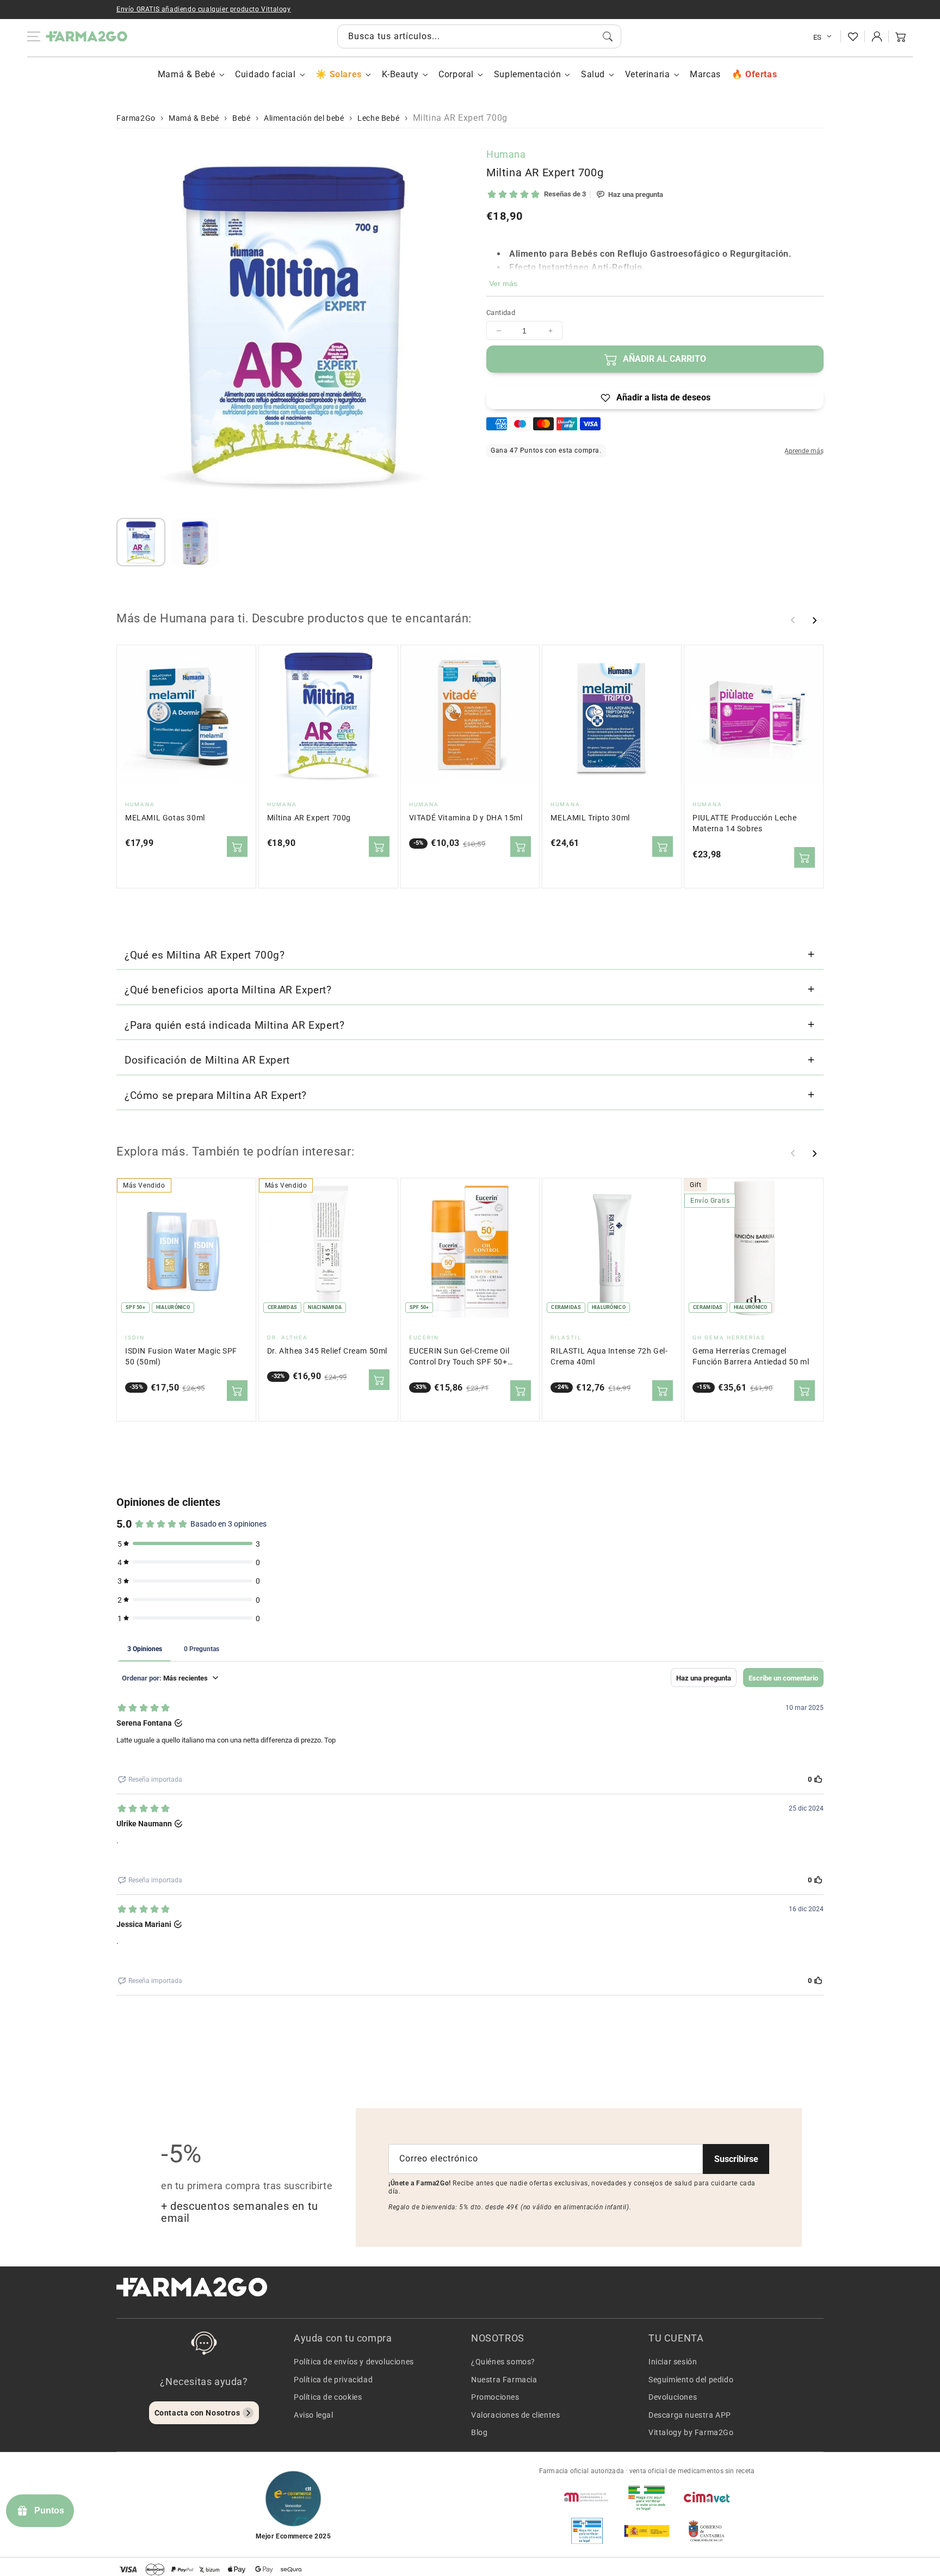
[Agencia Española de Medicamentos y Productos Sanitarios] (587, 2497)
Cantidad (501, 313)
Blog (479, 2432)
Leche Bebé (378, 118)
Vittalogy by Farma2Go (691, 2432)
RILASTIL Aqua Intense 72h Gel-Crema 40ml (609, 1357)
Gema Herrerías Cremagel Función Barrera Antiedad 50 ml (751, 1357)
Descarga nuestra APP (690, 2415)
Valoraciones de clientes (515, 2415)
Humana (506, 154)
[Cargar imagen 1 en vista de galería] (141, 542)
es (818, 37)
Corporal (456, 74)
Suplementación (527, 74)
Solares (345, 74)
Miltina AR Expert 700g (309, 818)
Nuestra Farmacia (504, 2380)
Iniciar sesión (673, 2362)
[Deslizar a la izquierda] (793, 620)
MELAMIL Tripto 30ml (590, 818)
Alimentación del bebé (304, 118)
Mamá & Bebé (187, 74)
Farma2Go (136, 118)
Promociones (495, 2397)
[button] (901, 36)
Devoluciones (673, 2397)
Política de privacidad (333, 2380)
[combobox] (479, 36)
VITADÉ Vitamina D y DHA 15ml (466, 818)
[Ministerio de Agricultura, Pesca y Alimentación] (647, 2531)
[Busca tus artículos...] (608, 36)
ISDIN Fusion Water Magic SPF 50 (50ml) (181, 1357)
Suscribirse (736, 2159)
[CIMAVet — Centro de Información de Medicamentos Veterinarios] (707, 2497)
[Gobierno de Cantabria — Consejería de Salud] (707, 2531)
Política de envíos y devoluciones (354, 2362)
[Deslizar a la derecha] (814, 620)
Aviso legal (314, 2415)
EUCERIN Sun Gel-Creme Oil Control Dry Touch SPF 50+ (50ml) (459, 1357)
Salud (593, 74)
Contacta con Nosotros (197, 2413)
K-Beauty (400, 74)
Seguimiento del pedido (691, 2380)
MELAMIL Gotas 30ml (165, 818)
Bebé (241, 118)
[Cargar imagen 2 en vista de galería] (195, 542)
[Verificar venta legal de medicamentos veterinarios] (587, 2531)
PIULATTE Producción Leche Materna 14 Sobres (744, 823)
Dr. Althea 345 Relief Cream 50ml (327, 1351)
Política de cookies (328, 2397)
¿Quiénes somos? (503, 2362)
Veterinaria (648, 74)
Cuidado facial (265, 74)
